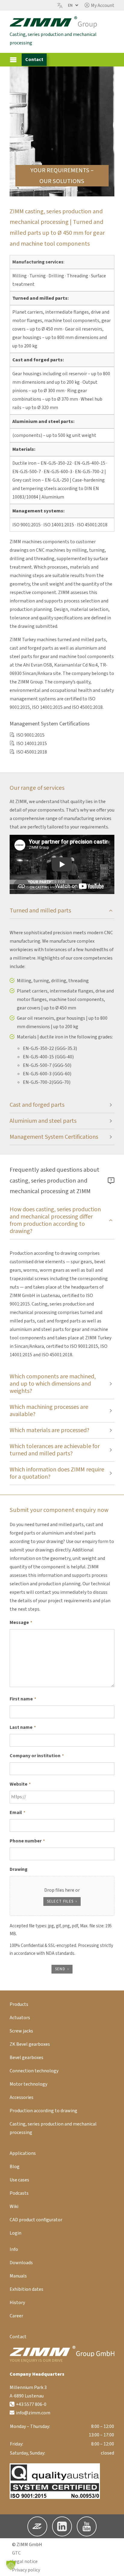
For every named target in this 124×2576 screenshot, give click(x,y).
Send (60, 1969)
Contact (34, 60)
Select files (60, 1901)
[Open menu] (13, 60)
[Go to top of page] (115, 2567)
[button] (99, 5)
